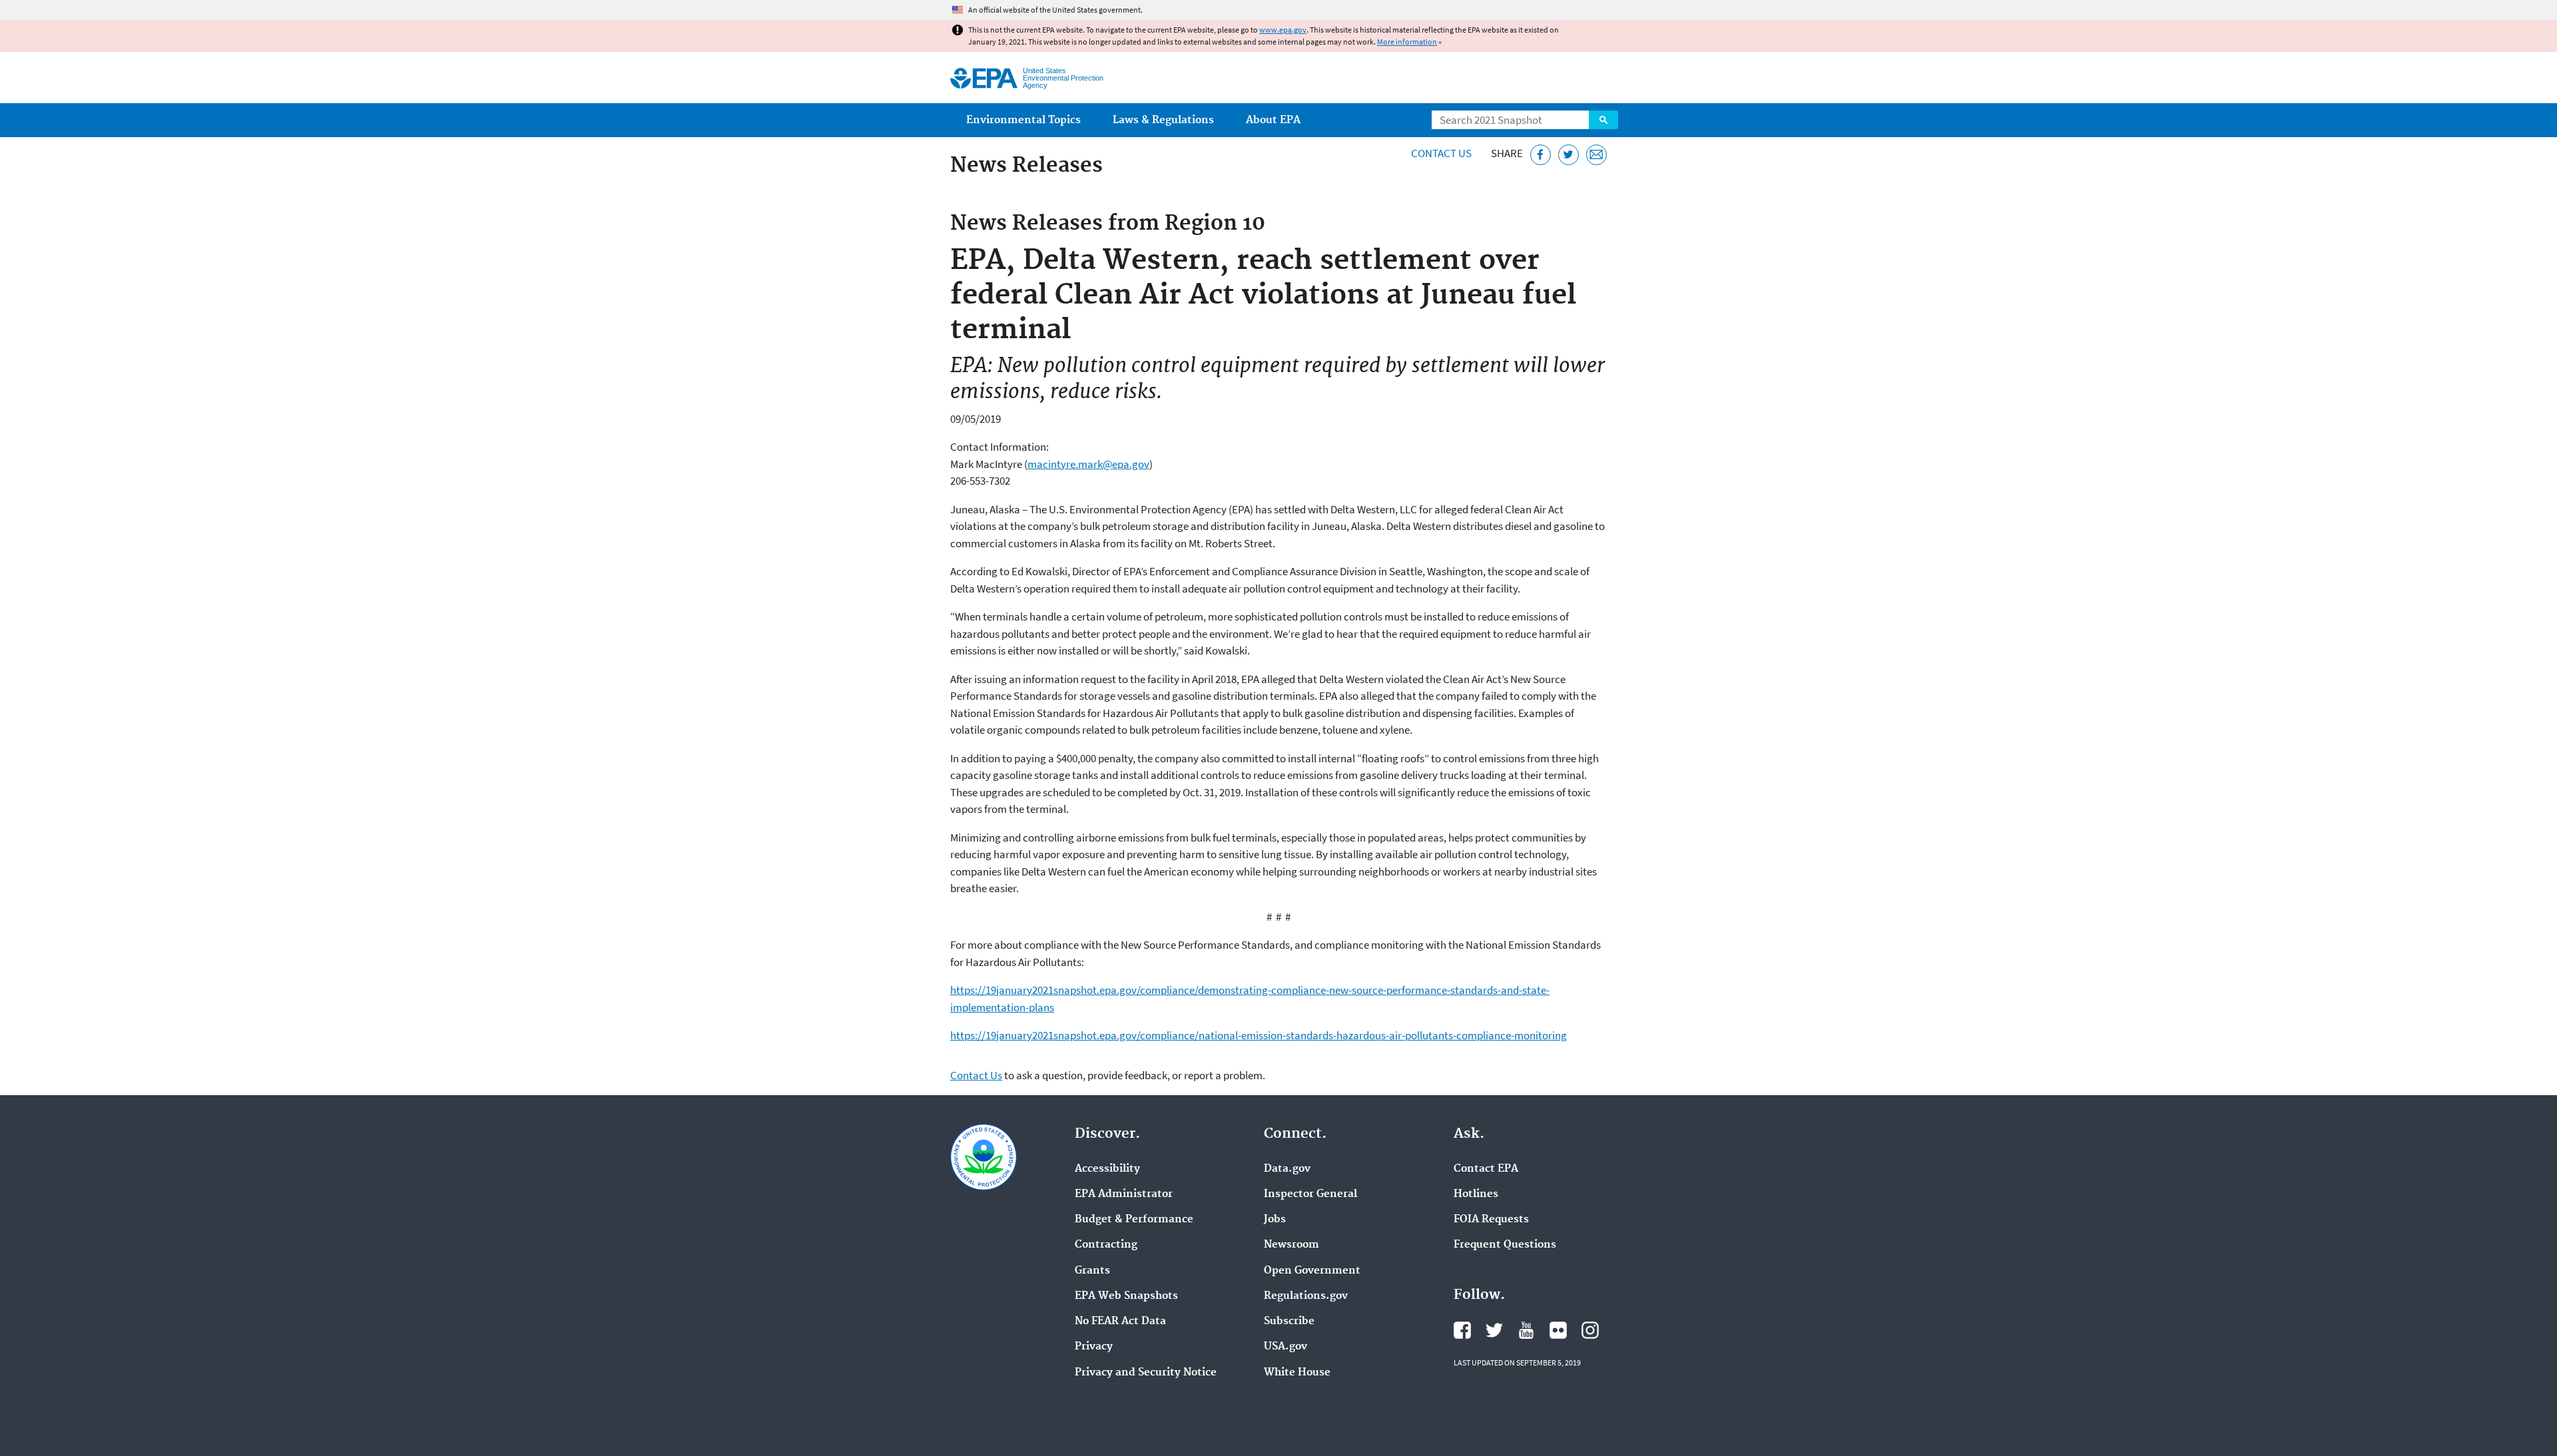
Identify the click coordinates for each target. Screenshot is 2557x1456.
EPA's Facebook (1462, 1330)
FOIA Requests (1491, 1220)
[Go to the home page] (984, 78)
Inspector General (1310, 1194)
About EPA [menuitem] (1273, 120)
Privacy (1094, 1347)
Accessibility (1107, 1169)
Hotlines (1476, 1194)
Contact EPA (1486, 1169)
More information (1407, 42)
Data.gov (1287, 1169)
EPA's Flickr (1558, 1330)
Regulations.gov (1306, 1296)
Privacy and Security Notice (1146, 1373)
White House (1297, 1373)
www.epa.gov (1283, 30)
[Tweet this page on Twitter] (1568, 155)
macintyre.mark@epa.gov (1088, 464)
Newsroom (1291, 1245)
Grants (1092, 1271)
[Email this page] (1596, 155)
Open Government (1312, 1271)
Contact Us (1441, 153)
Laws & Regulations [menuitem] (1163, 120)
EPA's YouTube (1526, 1330)
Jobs (1275, 1220)
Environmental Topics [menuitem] (1023, 120)
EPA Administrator (1124, 1194)
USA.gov (1285, 1347)
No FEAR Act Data (1120, 1322)
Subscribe (1289, 1322)
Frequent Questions (1505, 1245)
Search (1603, 120)
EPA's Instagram (1590, 1330)
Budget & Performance (1134, 1220)
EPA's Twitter (1494, 1330)
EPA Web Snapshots (1126, 1296)
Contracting (1106, 1245)
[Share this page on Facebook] (1541, 155)
